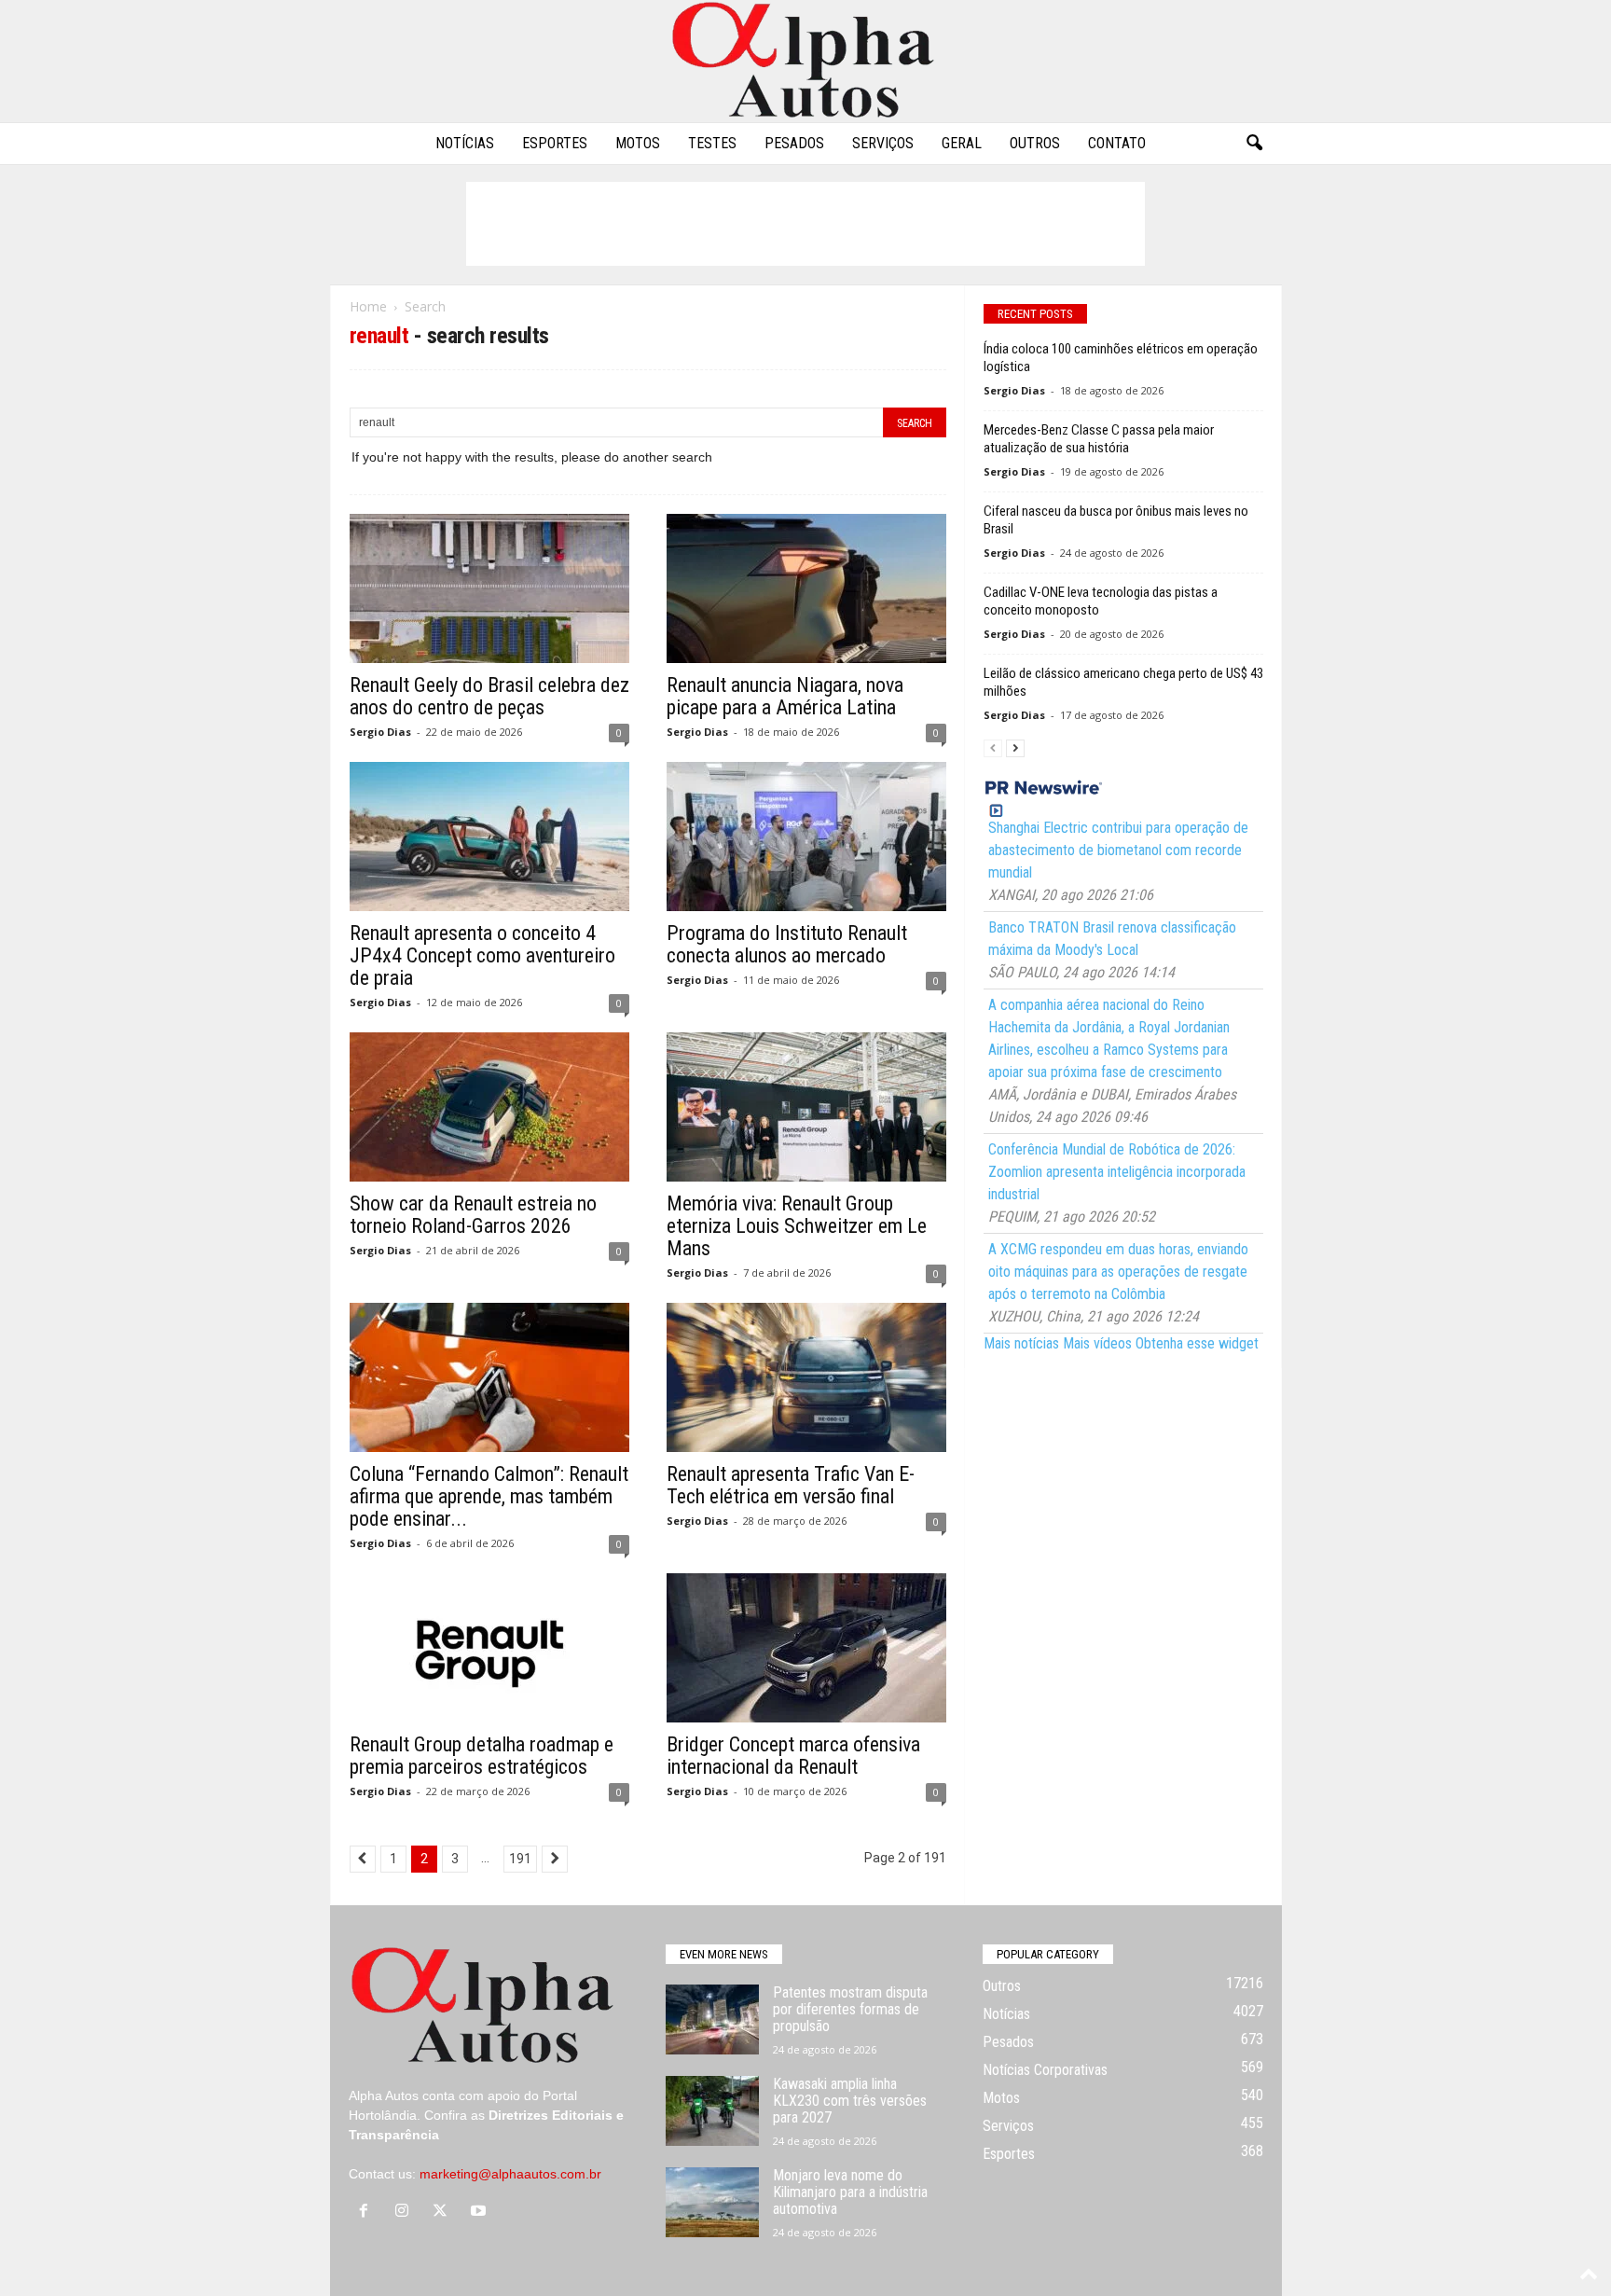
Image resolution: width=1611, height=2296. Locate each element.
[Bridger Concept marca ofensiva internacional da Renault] (806, 1648)
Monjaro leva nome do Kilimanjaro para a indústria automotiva (850, 2192)
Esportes (555, 143)
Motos (638, 143)
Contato (1117, 143)
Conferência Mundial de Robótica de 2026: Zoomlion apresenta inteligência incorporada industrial (1117, 1172)
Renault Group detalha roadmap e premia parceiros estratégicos (482, 1756)
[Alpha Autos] (805, 61)
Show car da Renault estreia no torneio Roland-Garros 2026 (473, 1215)
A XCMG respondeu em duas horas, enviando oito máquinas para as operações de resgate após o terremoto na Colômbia (1118, 1272)
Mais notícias (1021, 1343)
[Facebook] (368, 2212)
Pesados (794, 143)
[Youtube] (481, 2212)
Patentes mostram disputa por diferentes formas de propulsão (850, 2009)
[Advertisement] (805, 224)
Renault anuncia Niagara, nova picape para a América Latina (785, 696)
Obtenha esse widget (1197, 1343)
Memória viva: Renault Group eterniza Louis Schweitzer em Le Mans (797, 1226)
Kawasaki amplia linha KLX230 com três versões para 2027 (850, 2101)
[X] (444, 2212)
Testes (712, 143)
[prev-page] (993, 747)
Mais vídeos (1097, 1343)
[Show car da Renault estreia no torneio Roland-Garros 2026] (489, 1107)
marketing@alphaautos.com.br (510, 2174)
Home (368, 306)
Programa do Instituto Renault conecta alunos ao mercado (787, 944)
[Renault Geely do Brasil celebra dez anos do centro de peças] (489, 588)
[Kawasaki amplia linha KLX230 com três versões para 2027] (712, 2111)
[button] (1254, 144)
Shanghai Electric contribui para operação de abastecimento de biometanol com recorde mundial (1118, 850)
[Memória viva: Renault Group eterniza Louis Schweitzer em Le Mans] (806, 1107)
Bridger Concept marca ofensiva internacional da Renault (793, 1756)
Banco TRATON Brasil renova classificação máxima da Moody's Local (1112, 939)
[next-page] (1015, 747)
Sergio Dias (380, 732)
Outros (1035, 143)
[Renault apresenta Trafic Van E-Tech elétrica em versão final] (806, 1377)
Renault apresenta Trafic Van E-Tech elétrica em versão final (791, 1485)
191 (520, 1859)
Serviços (883, 143)
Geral (962, 143)
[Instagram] (406, 2212)
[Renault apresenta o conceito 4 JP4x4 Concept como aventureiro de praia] (489, 837)
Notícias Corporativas (1045, 2070)
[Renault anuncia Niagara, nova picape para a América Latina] (806, 588)
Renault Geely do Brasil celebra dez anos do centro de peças (489, 696)
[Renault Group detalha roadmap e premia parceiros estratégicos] (489, 1648)
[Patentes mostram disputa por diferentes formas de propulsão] (712, 2019)
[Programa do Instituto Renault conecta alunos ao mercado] (806, 837)
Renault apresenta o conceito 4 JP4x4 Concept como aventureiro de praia (482, 955)
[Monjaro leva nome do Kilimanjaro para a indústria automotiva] (712, 2202)
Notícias (465, 143)
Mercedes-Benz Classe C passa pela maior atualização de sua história (1099, 439)
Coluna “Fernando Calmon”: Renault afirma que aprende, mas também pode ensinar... (489, 1496)
